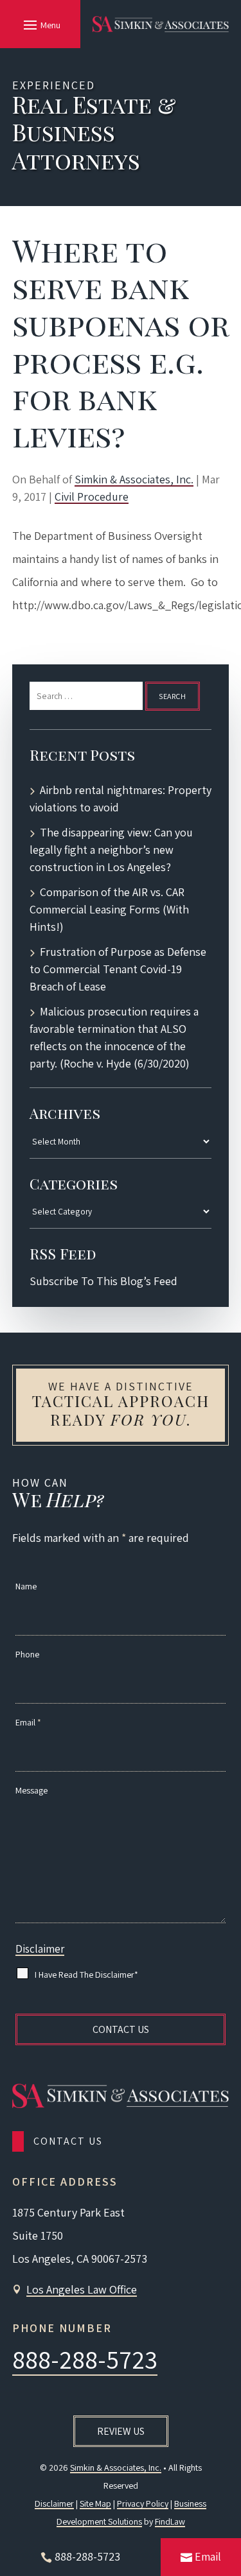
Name (26, 1586)
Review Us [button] (121, 2431)
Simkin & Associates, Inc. (134, 479)
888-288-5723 (85, 2359)
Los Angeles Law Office (82, 2289)
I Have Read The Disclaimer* (86, 1975)
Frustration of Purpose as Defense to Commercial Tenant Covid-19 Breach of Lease (118, 969)
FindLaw (170, 2521)
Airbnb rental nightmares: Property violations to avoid (121, 799)
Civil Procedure (92, 497)
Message (31, 1790)
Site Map (95, 2503)
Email (28, 1722)
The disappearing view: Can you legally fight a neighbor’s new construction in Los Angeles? (111, 850)
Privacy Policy (143, 2503)
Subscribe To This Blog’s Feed (103, 1281)
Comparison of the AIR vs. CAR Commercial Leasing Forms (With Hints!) (109, 909)
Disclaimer (40, 1949)
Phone (27, 1654)
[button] (40, 24)
